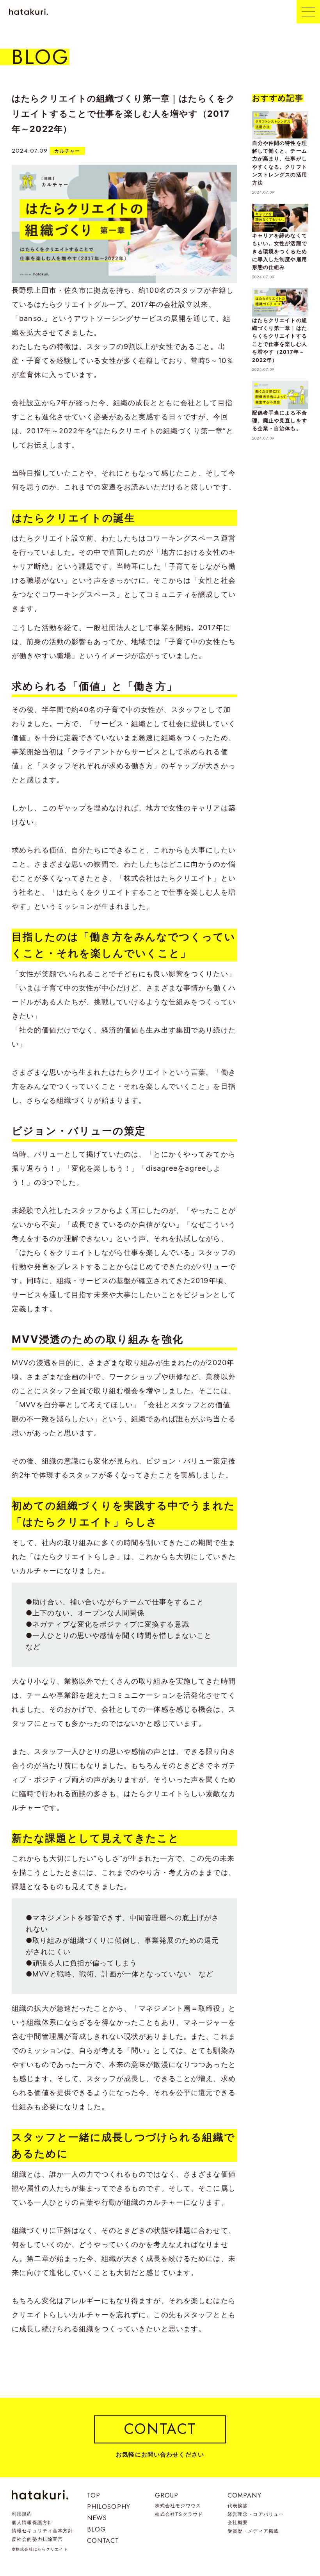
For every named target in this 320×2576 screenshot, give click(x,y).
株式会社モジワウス (178, 2506)
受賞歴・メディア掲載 (253, 2531)
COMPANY (244, 2495)
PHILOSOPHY (109, 2507)
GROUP (167, 2495)
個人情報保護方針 (32, 2522)
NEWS (97, 2518)
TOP (94, 2495)
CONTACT (103, 2541)
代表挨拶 (238, 2506)
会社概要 (238, 2522)
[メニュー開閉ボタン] (308, 12)
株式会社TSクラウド (179, 2514)
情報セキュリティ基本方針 (43, 2531)
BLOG (97, 2529)
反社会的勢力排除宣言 (37, 2539)
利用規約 (22, 2514)
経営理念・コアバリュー (256, 2514)
